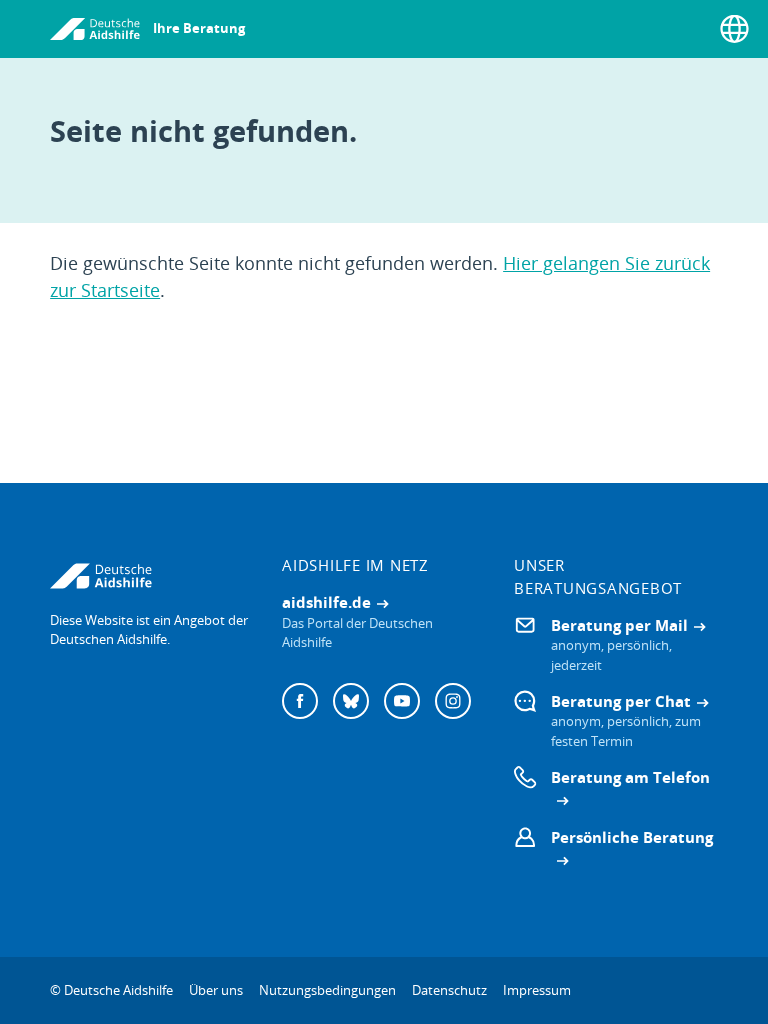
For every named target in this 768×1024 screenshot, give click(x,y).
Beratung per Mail (619, 625)
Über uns (216, 990)
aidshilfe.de (326, 602)
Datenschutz (449, 990)
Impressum (537, 990)
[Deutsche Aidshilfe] (152, 576)
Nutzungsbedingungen (327, 990)
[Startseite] (95, 29)
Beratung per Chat (621, 701)
